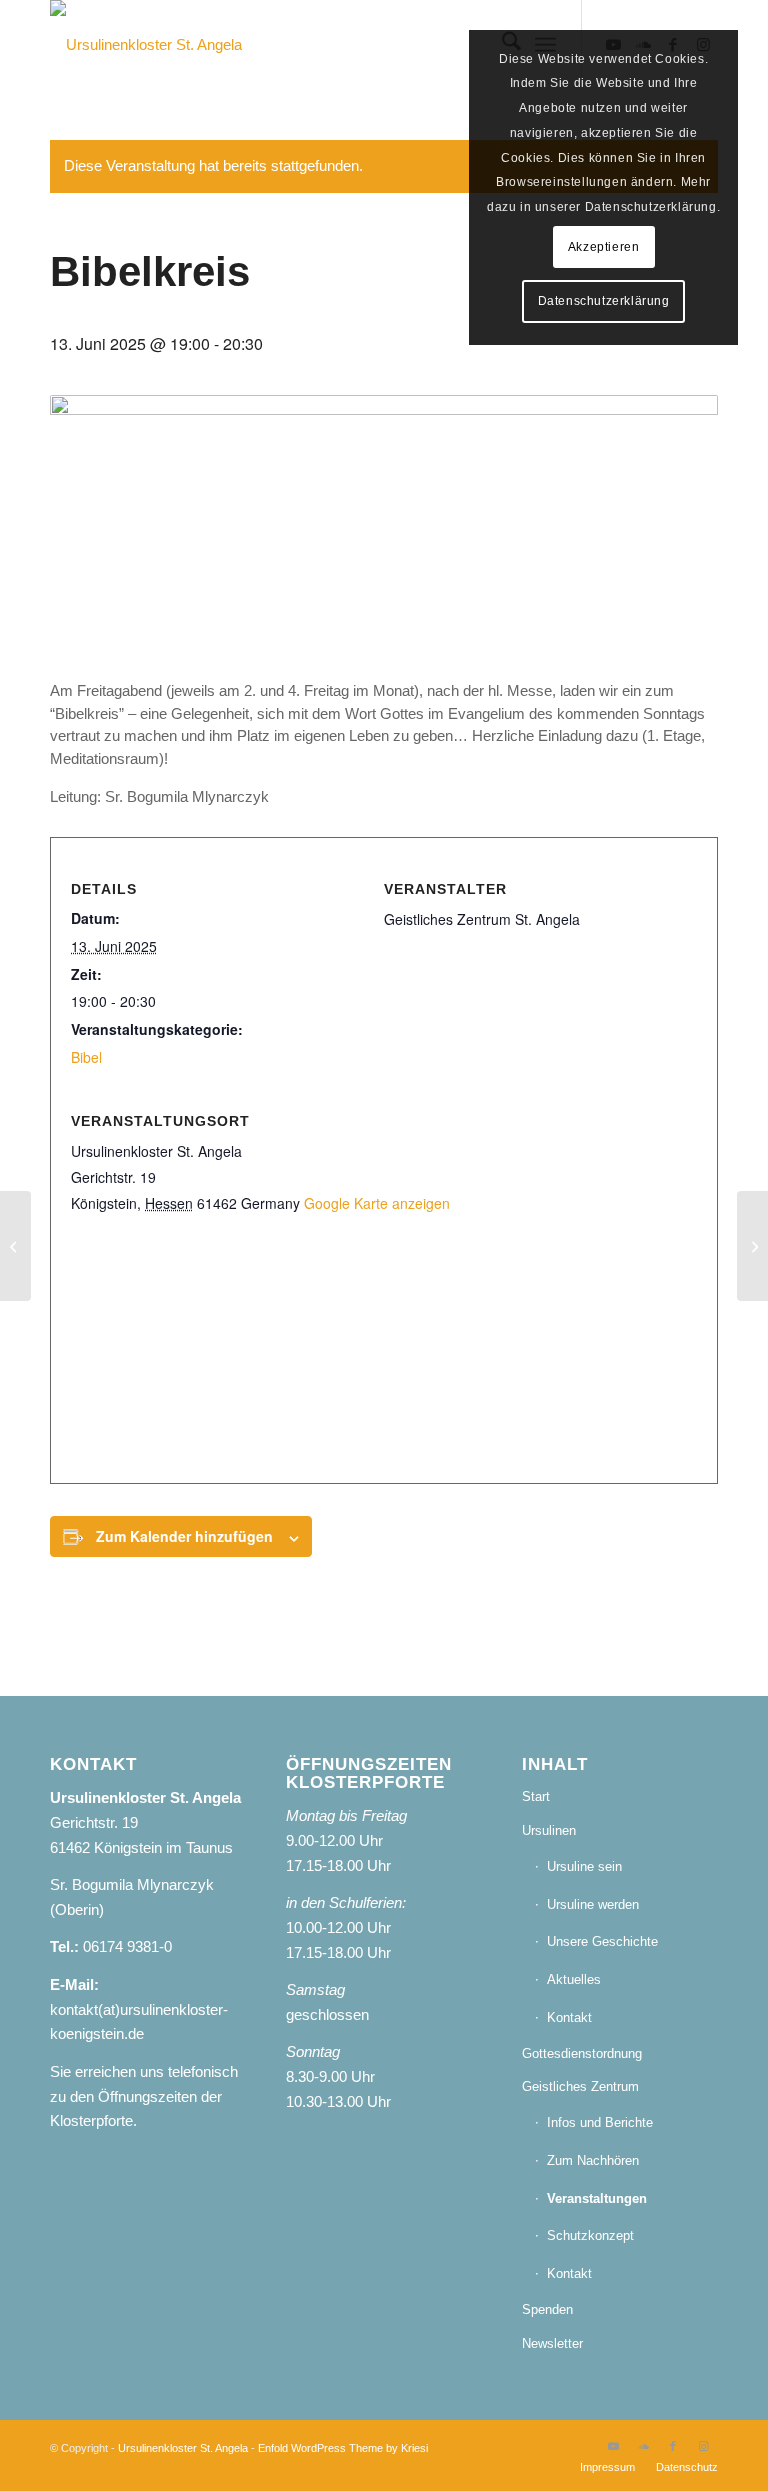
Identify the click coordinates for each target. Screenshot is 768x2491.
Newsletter (552, 2343)
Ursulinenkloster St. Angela (183, 2448)
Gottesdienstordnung (582, 2053)
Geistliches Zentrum (580, 2086)
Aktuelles (574, 1979)
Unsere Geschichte (602, 1941)
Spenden (547, 2309)
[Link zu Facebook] (673, 2446)
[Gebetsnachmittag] (752, 1246)
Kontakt (569, 2017)
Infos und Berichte (600, 2122)
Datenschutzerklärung (604, 301)
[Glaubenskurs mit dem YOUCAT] (15, 1246)
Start (536, 1796)
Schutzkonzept (590, 2235)
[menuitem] (607, 2467)
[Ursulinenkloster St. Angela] (146, 45)
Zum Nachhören (593, 2160)
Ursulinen (549, 1830)
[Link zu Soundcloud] (643, 2446)
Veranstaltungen (597, 2198)
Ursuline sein (584, 1866)
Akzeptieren (604, 247)
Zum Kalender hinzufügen (184, 1536)
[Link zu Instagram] (703, 2446)
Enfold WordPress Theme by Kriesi (343, 2448)
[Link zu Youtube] (613, 2446)
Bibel (86, 1057)
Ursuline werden (593, 1904)
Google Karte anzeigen (377, 1203)
